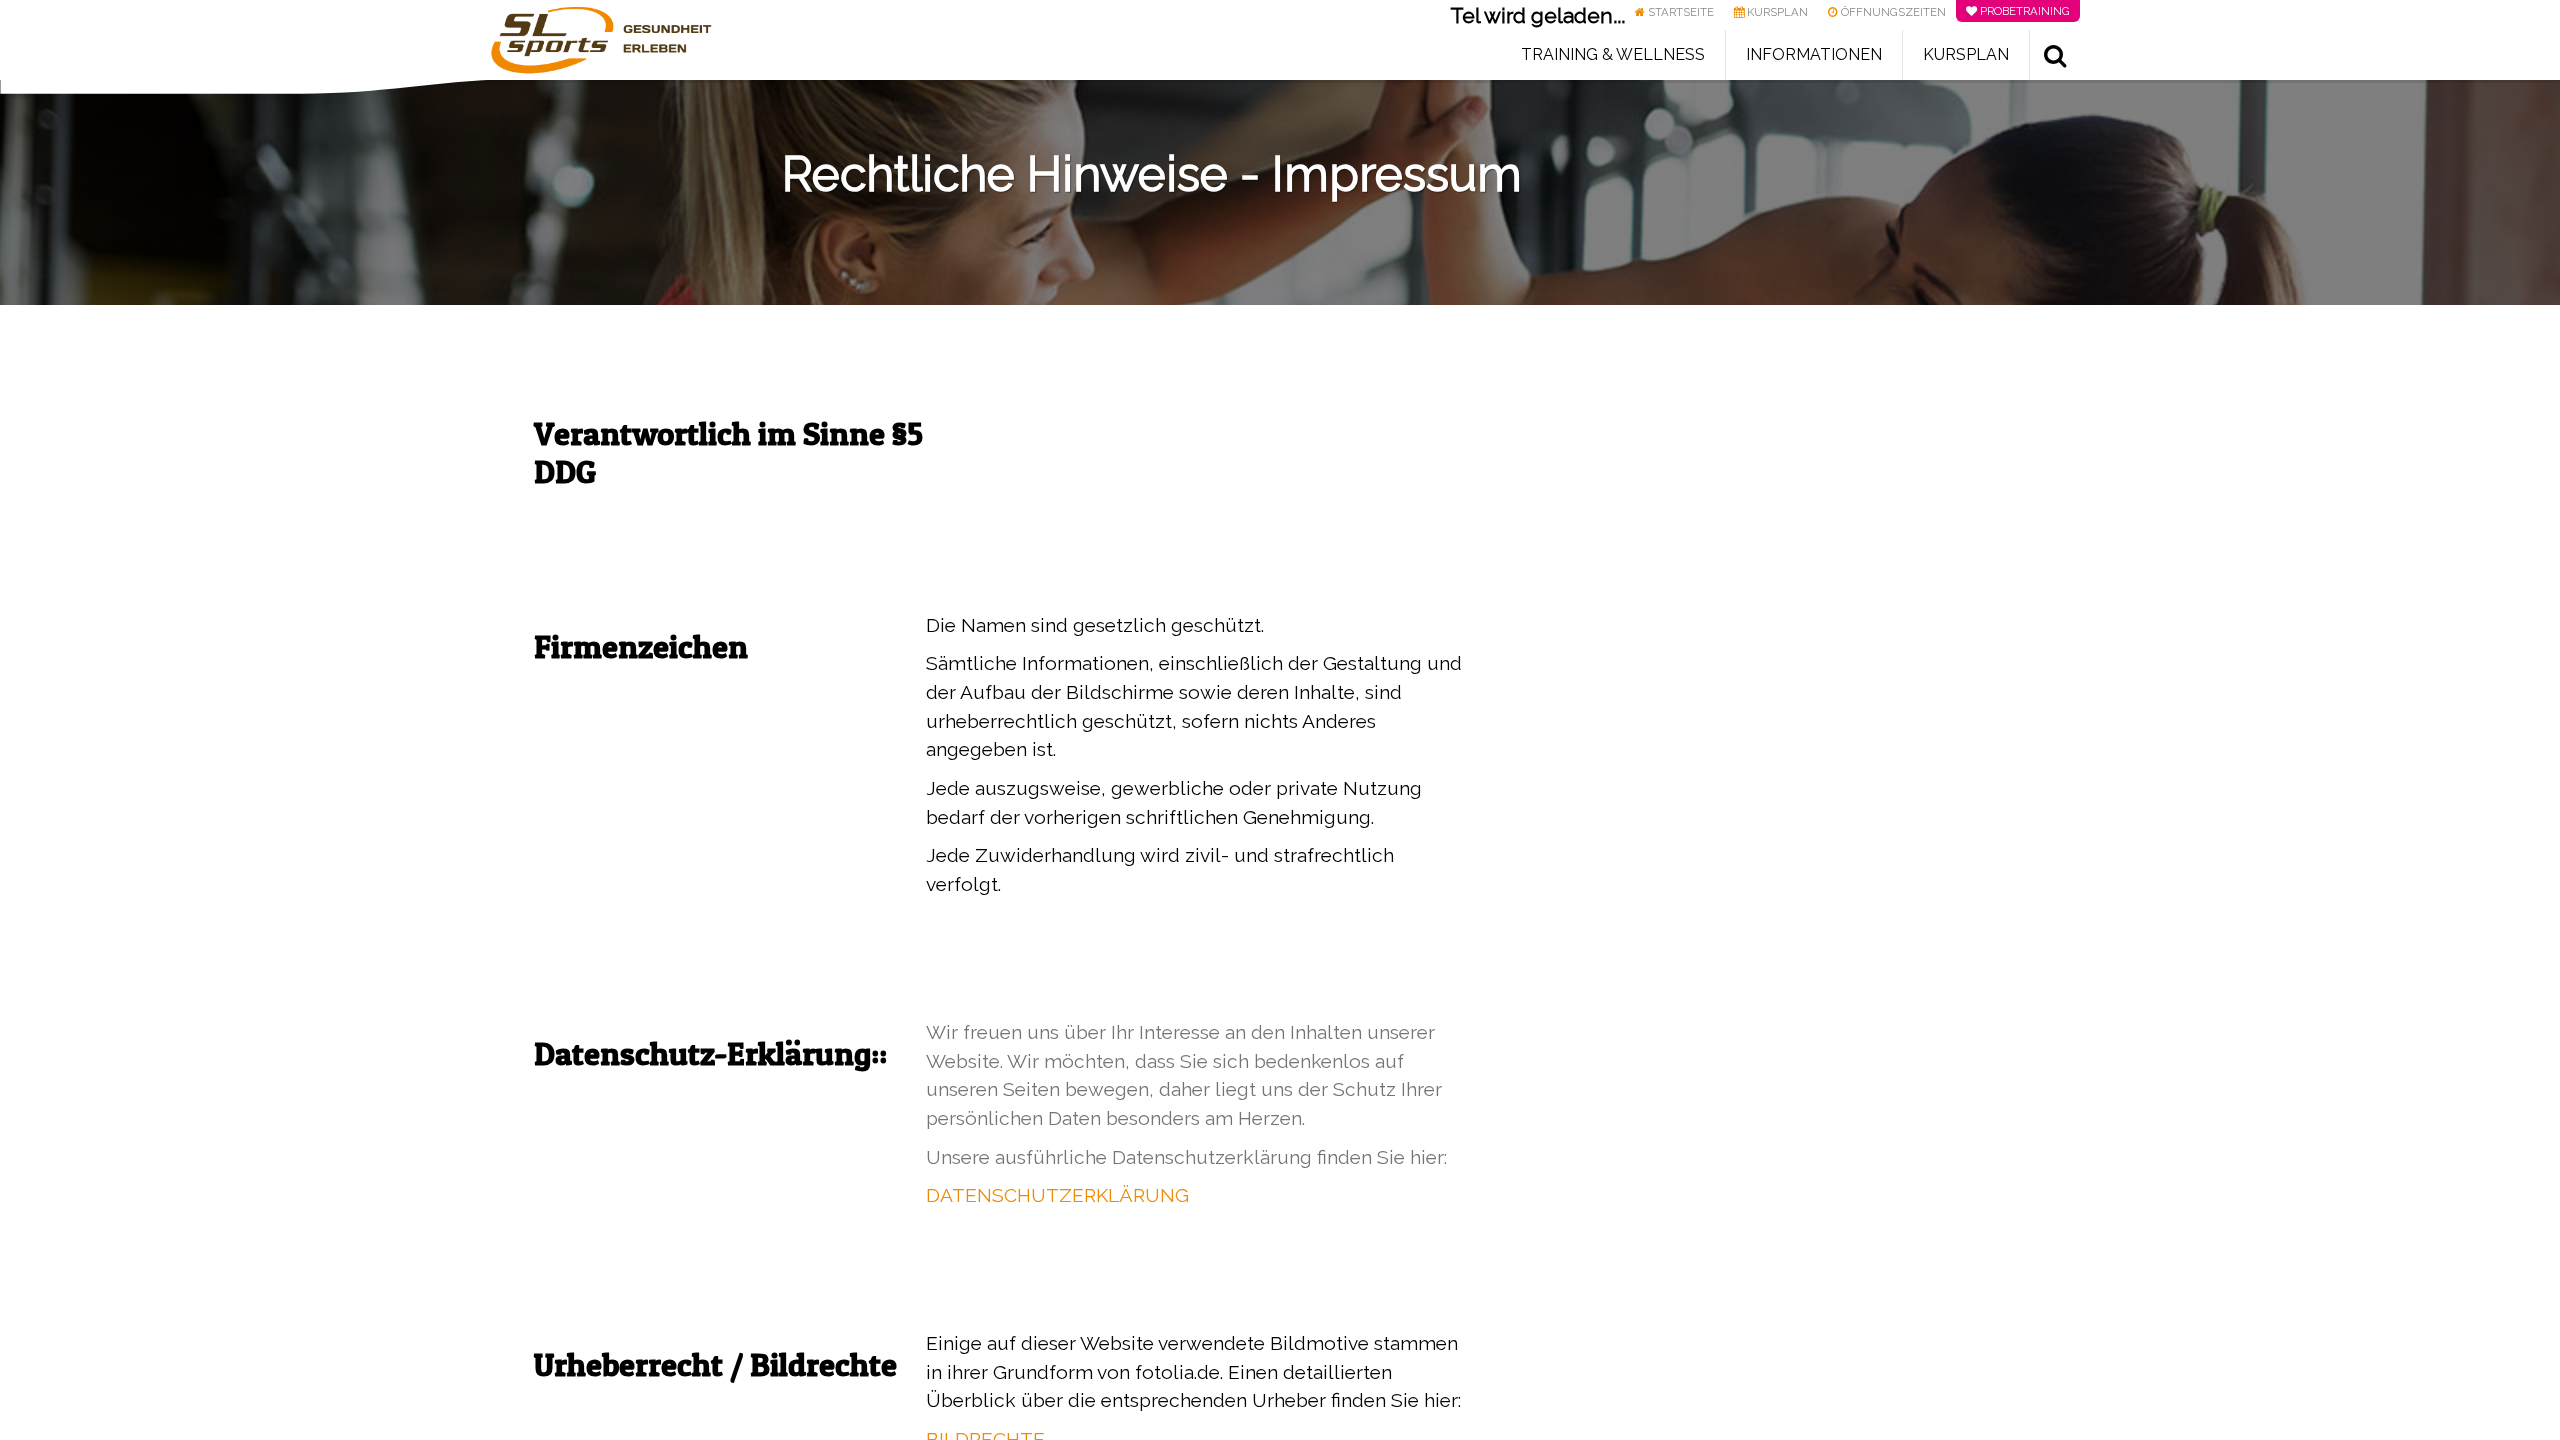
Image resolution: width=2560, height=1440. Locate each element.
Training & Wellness (1613, 54)
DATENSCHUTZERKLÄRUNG (1057, 1195)
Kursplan (1966, 54)
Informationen (1814, 54)
